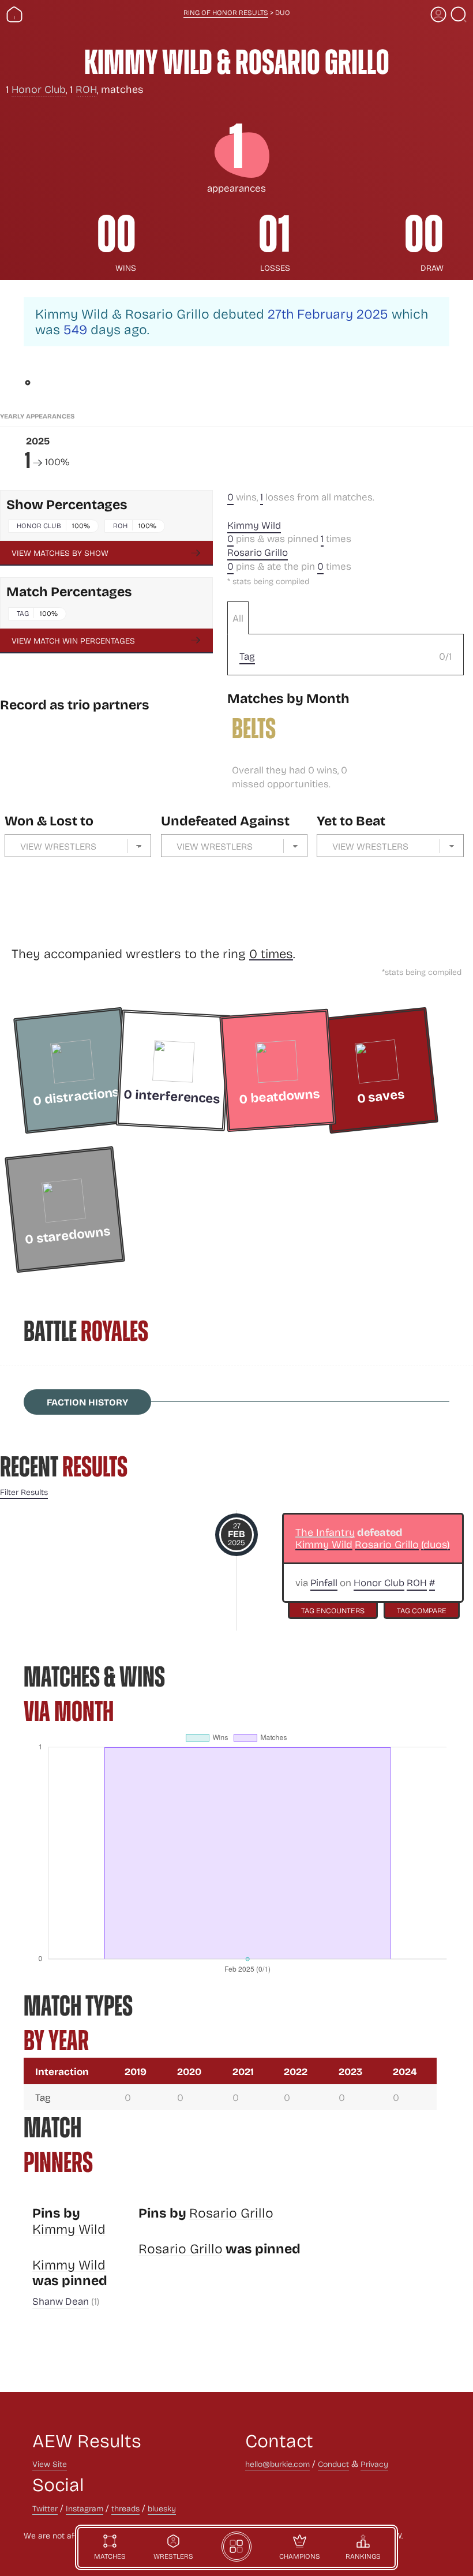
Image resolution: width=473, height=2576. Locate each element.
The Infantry (325, 1532)
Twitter (45, 2508)
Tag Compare (422, 1610)
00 (117, 234)
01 (274, 234)
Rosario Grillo (258, 552)
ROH (86, 89)
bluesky (162, 2508)
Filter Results (24, 1492)
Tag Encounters (333, 1610)
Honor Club (39, 89)
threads (125, 2508)
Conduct (333, 2464)
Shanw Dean (61, 2301)
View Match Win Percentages (73, 640)
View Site (50, 2464)
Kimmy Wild (254, 525)
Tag (23, 613)
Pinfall (324, 1582)
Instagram (85, 2508)
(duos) (436, 1545)
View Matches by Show (60, 553)
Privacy (374, 2464)
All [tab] (238, 618)
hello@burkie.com (277, 2464)
